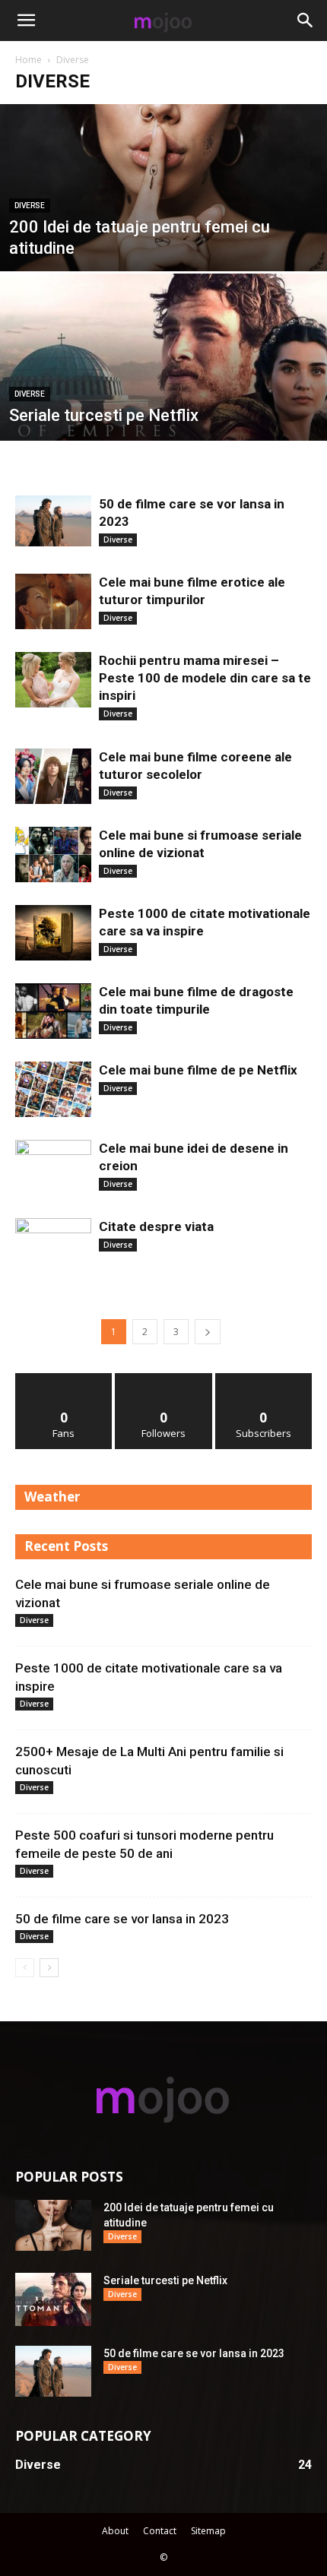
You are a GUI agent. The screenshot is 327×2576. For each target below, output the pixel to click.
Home (29, 60)
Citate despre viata (156, 1226)
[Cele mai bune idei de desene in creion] (53, 1168)
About (115, 2531)
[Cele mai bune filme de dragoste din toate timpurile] (53, 1011)
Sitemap (208, 2531)
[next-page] (208, 1332)
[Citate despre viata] (53, 1246)
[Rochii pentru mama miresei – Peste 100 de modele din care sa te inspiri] (53, 680)
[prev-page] (25, 1968)
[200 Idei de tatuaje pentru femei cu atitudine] (163, 213)
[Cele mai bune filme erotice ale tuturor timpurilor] (53, 601)
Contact (160, 2531)
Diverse (30, 206)
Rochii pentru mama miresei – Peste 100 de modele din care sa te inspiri (205, 678)
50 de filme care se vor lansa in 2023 (122, 1919)
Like (64, 1379)
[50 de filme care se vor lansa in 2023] (53, 521)
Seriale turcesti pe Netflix (165, 2280)
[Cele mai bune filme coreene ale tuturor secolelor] (53, 776)
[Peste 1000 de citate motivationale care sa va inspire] (53, 933)
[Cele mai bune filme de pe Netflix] (53, 1089)
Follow (164, 1379)
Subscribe (264, 1379)
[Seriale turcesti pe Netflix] (163, 415)
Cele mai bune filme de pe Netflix (198, 1070)
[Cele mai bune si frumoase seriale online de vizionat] (53, 854)
